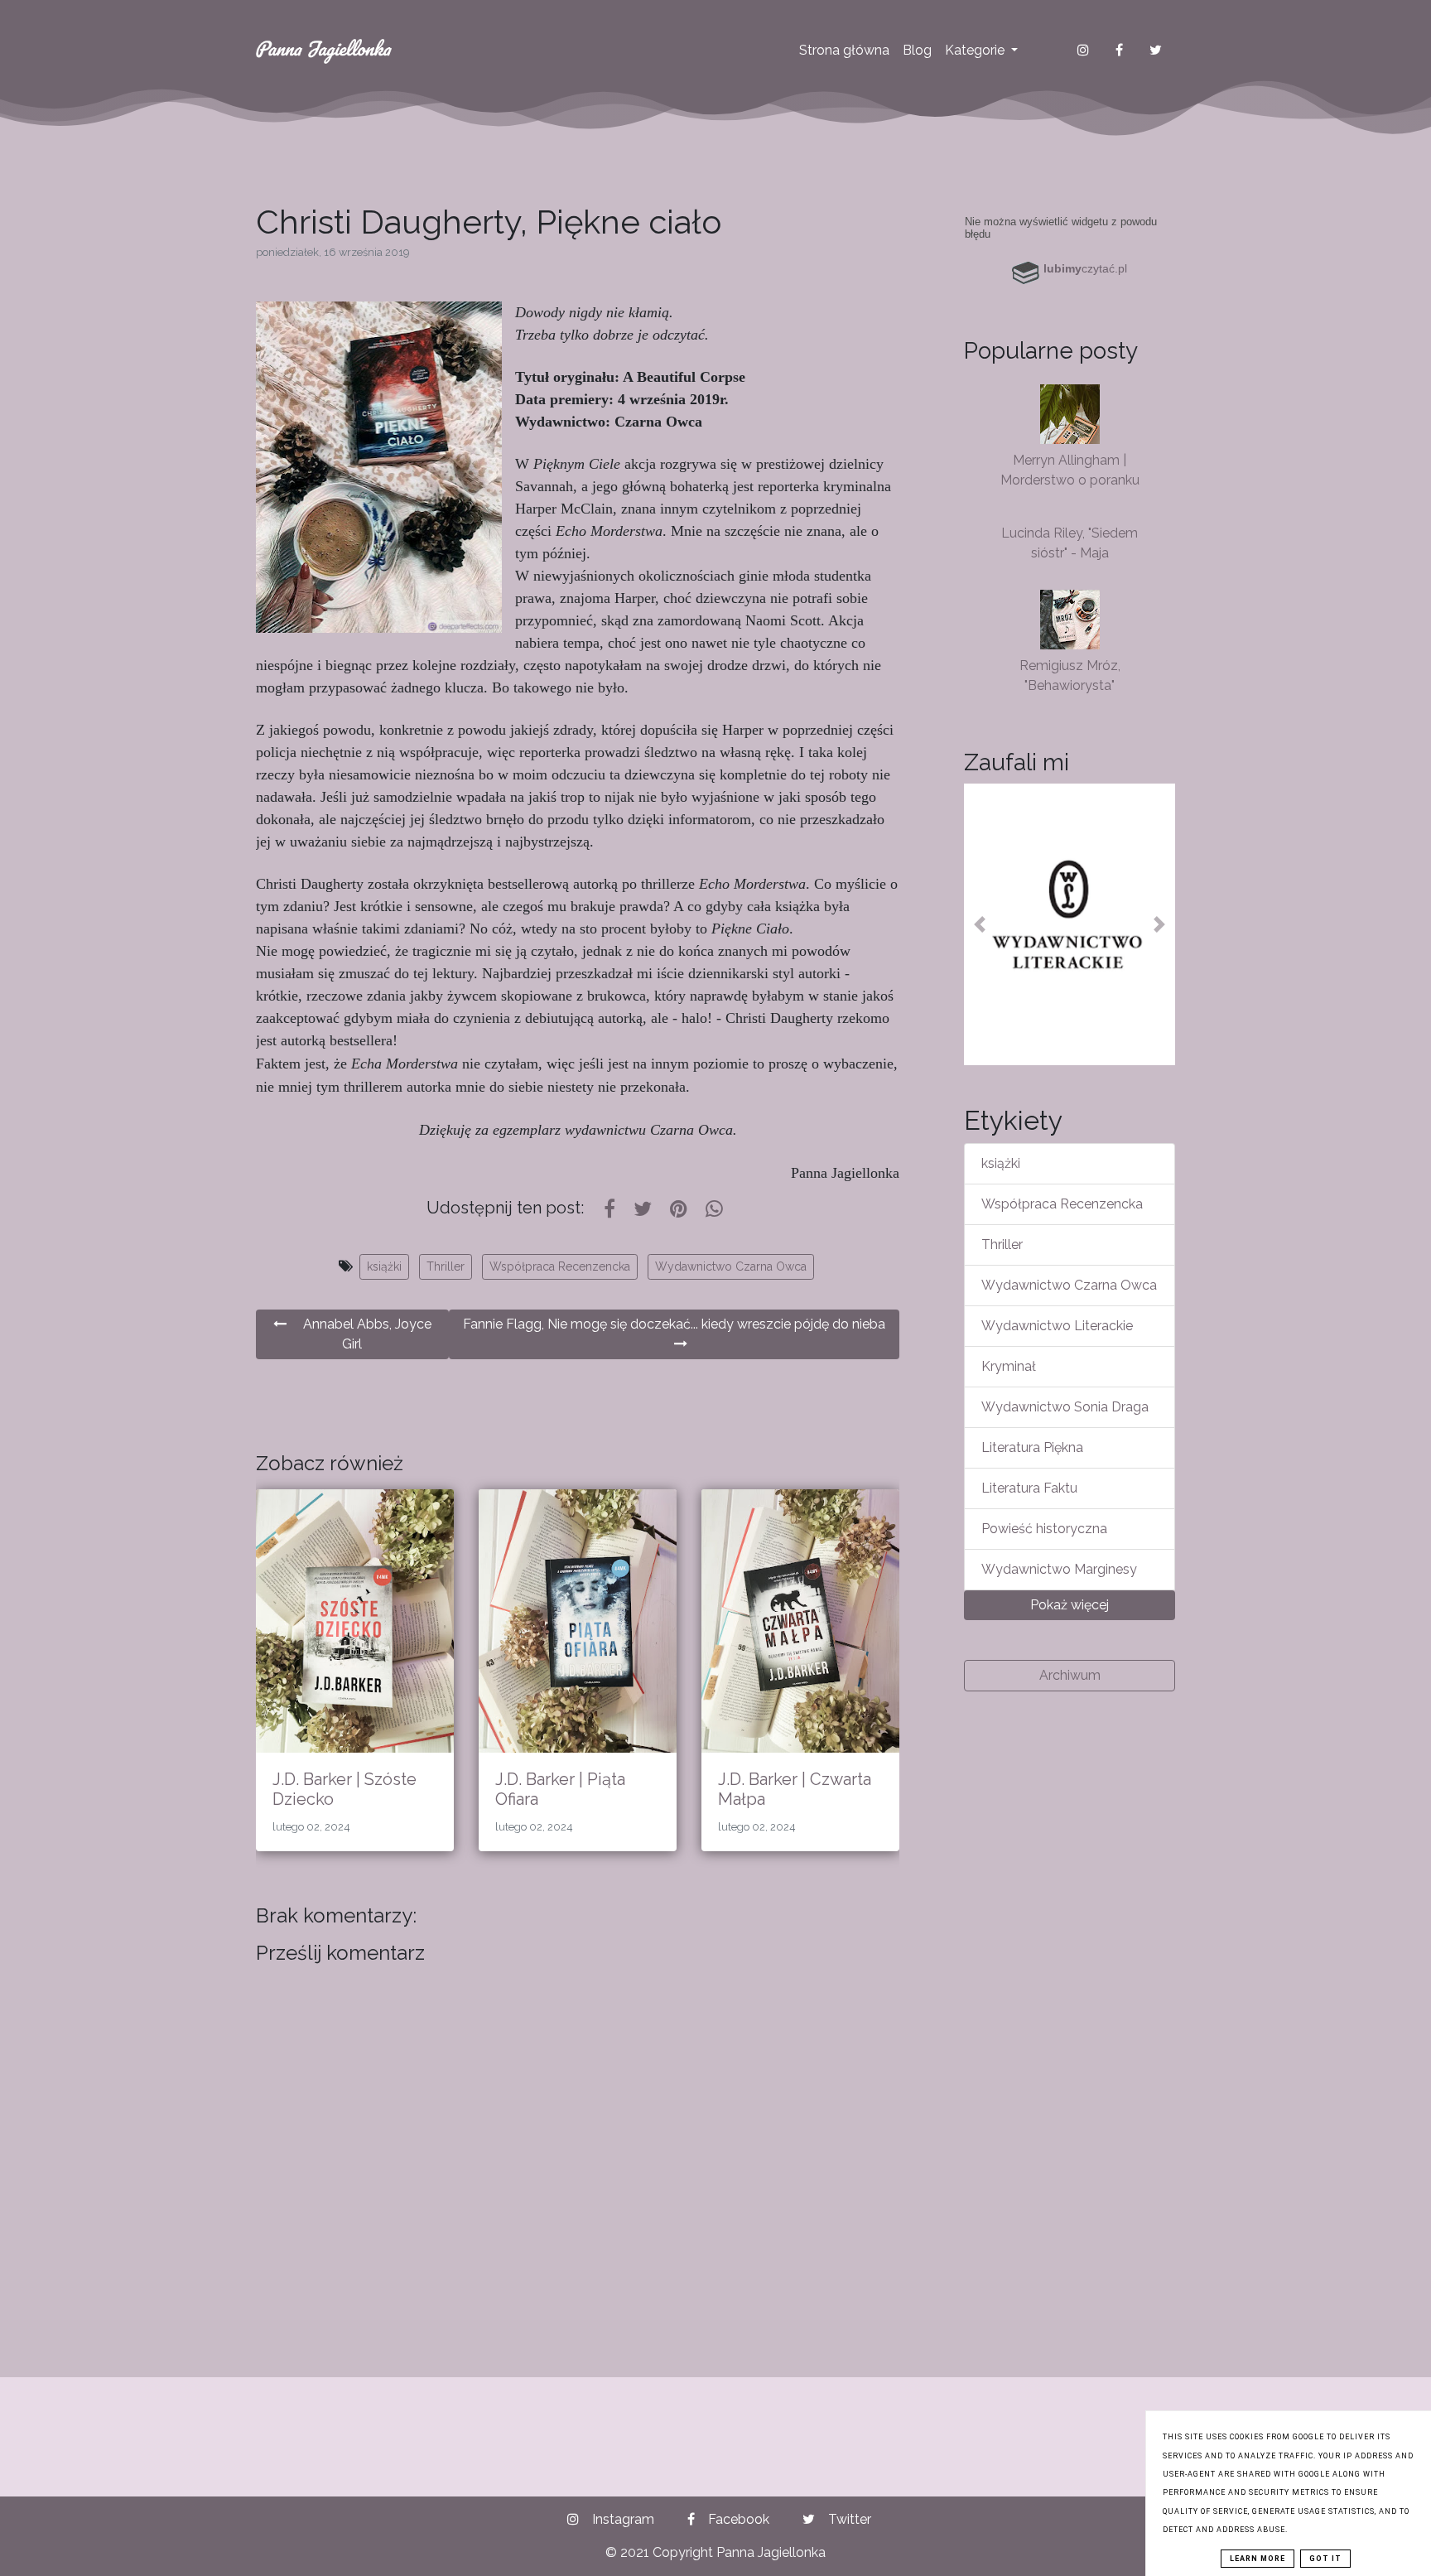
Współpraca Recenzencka (560, 1266)
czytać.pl (1085, 268)
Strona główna (844, 50)
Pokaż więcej (1070, 1605)
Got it (1325, 2559)
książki (384, 1266)
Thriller (446, 1266)
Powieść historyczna (1044, 1529)
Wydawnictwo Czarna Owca (731, 1266)
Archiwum (1070, 1675)
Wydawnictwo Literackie (1057, 1326)
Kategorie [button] (976, 50)
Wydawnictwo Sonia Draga (1065, 1407)
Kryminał (1009, 1366)
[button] (980, 924)
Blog (917, 50)
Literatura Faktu (1029, 1488)
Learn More (1258, 2559)
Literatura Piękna (1032, 1447)
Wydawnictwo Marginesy (1059, 1569)
